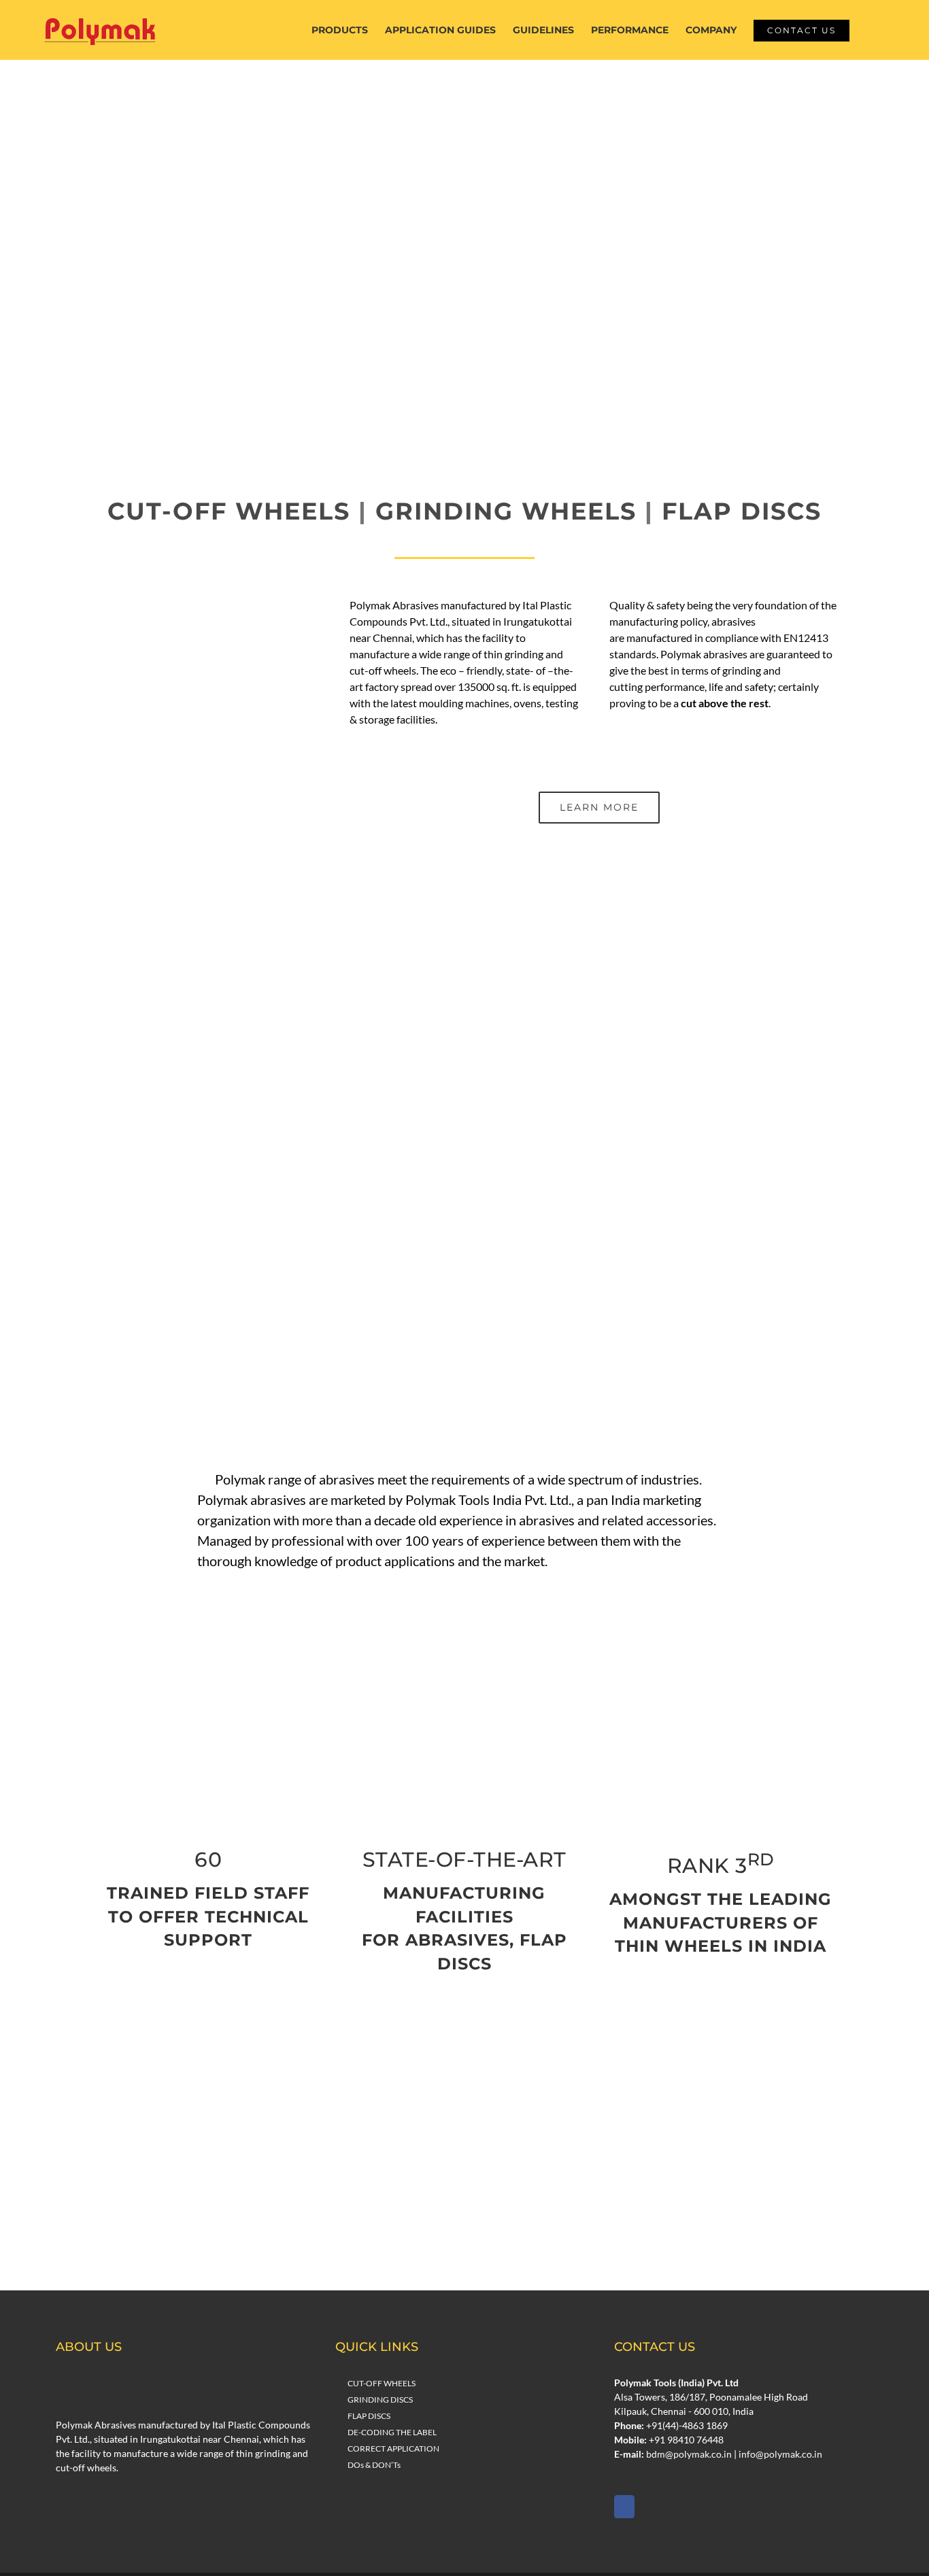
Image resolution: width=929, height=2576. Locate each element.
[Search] (870, 30)
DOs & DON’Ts (374, 2465)
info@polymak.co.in (780, 2454)
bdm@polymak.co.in (689, 2454)
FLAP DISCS (742, 511)
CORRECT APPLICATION (393, 2448)
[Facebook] (624, 2507)
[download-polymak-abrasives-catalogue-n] (464, 2152)
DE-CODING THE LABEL (392, 2432)
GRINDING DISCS (380, 2400)
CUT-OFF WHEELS (229, 511)
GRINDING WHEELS (506, 511)
